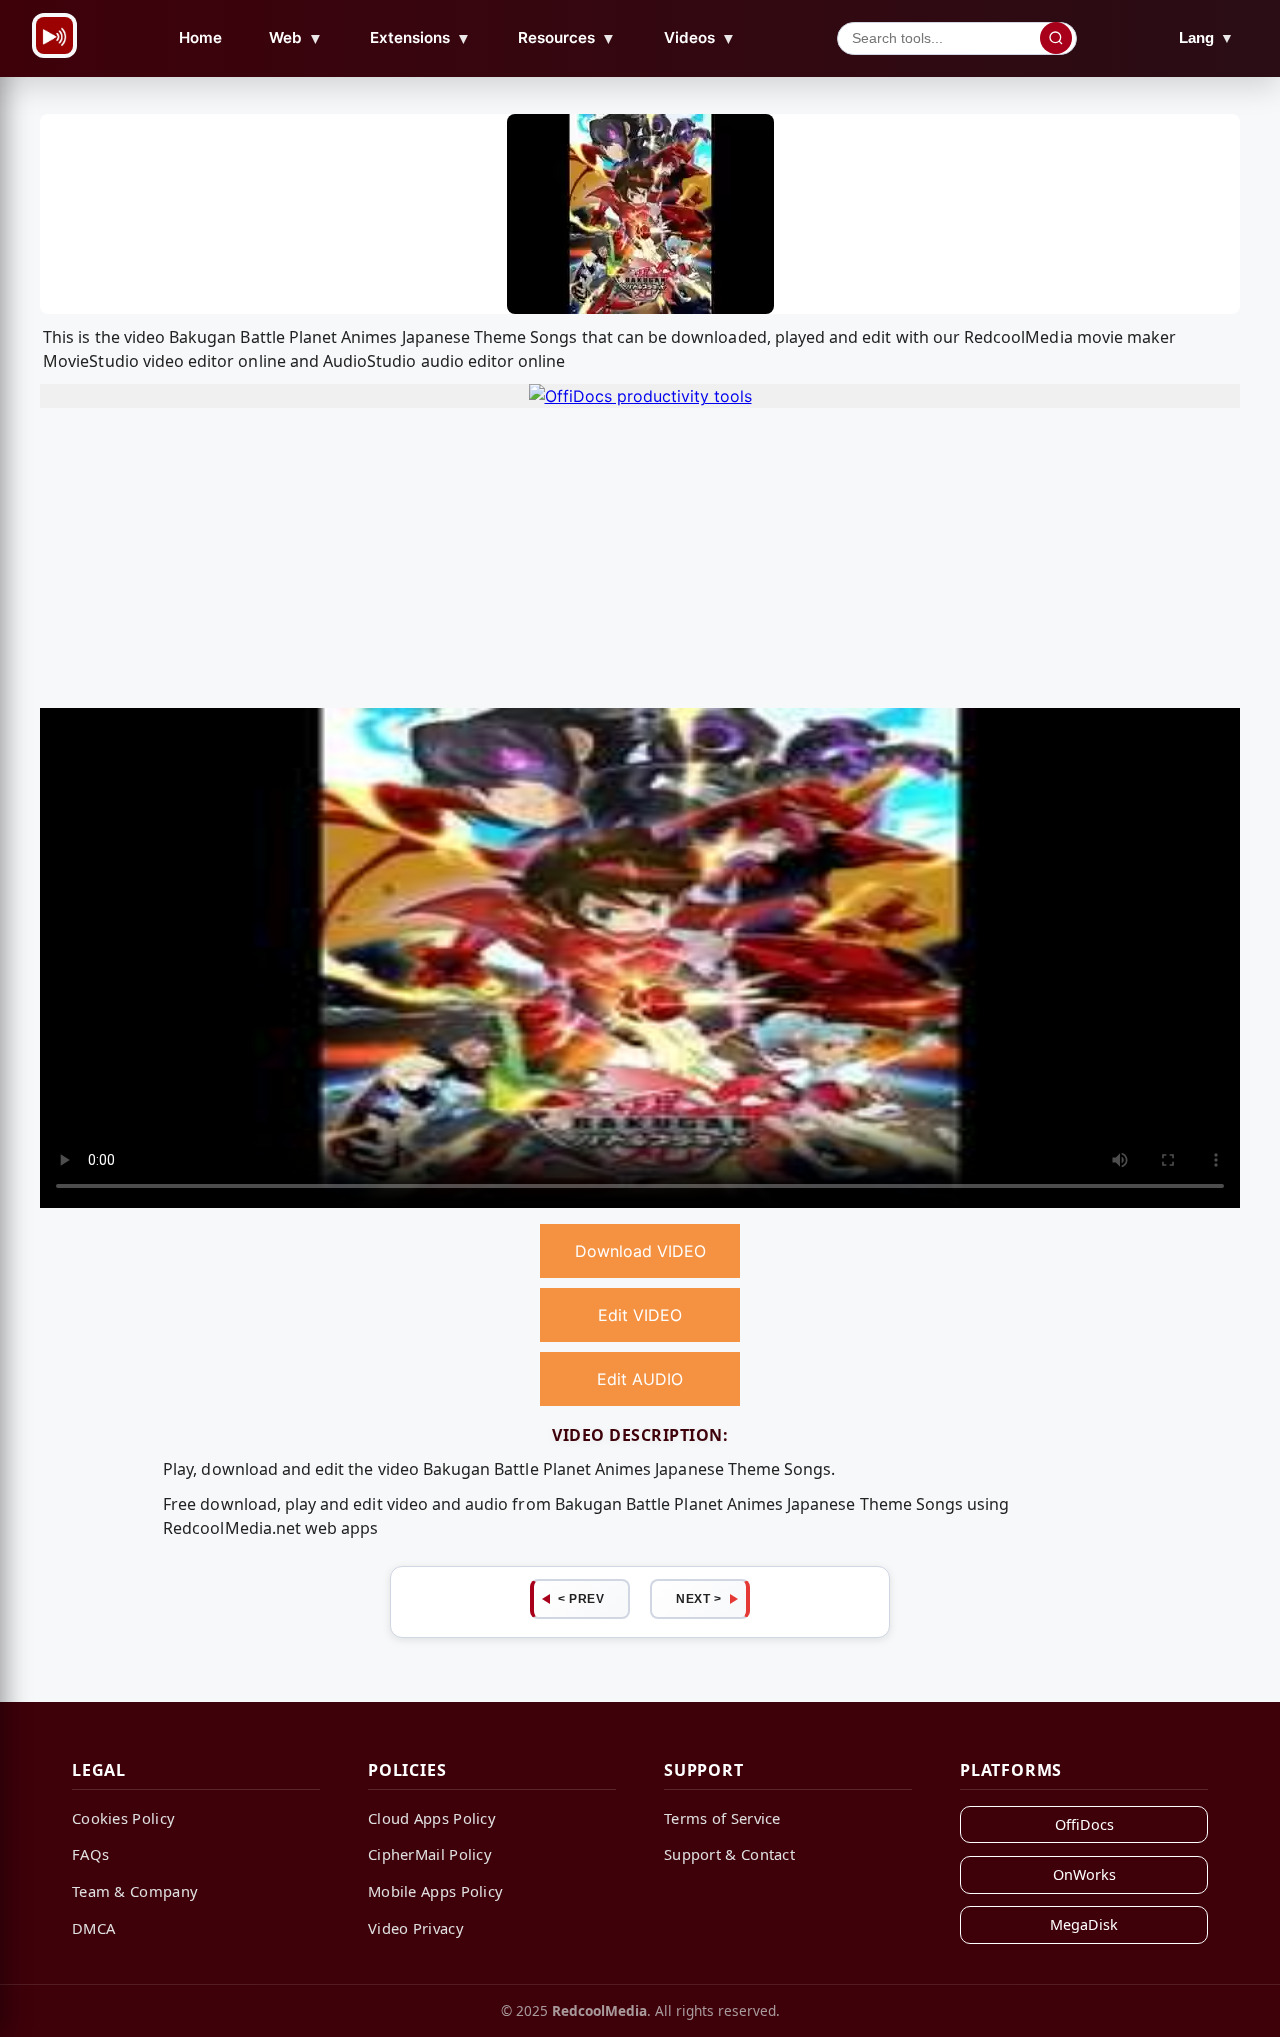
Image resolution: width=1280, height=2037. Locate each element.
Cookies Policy (123, 1818)
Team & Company (135, 1891)
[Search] (1056, 38)
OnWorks (1084, 1874)
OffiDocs (1084, 1824)
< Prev (581, 1599)
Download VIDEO (640, 1251)
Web (296, 38)
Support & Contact (729, 1854)
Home (200, 37)
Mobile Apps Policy (435, 1891)
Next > (698, 1599)
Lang (1206, 37)
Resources (567, 38)
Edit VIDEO (640, 1315)
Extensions (420, 38)
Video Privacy (416, 1928)
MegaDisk (1084, 1924)
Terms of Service (722, 1818)
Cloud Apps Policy (432, 1818)
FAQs (90, 1854)
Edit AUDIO (640, 1379)
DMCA (93, 1928)
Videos (700, 38)
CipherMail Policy (430, 1854)
